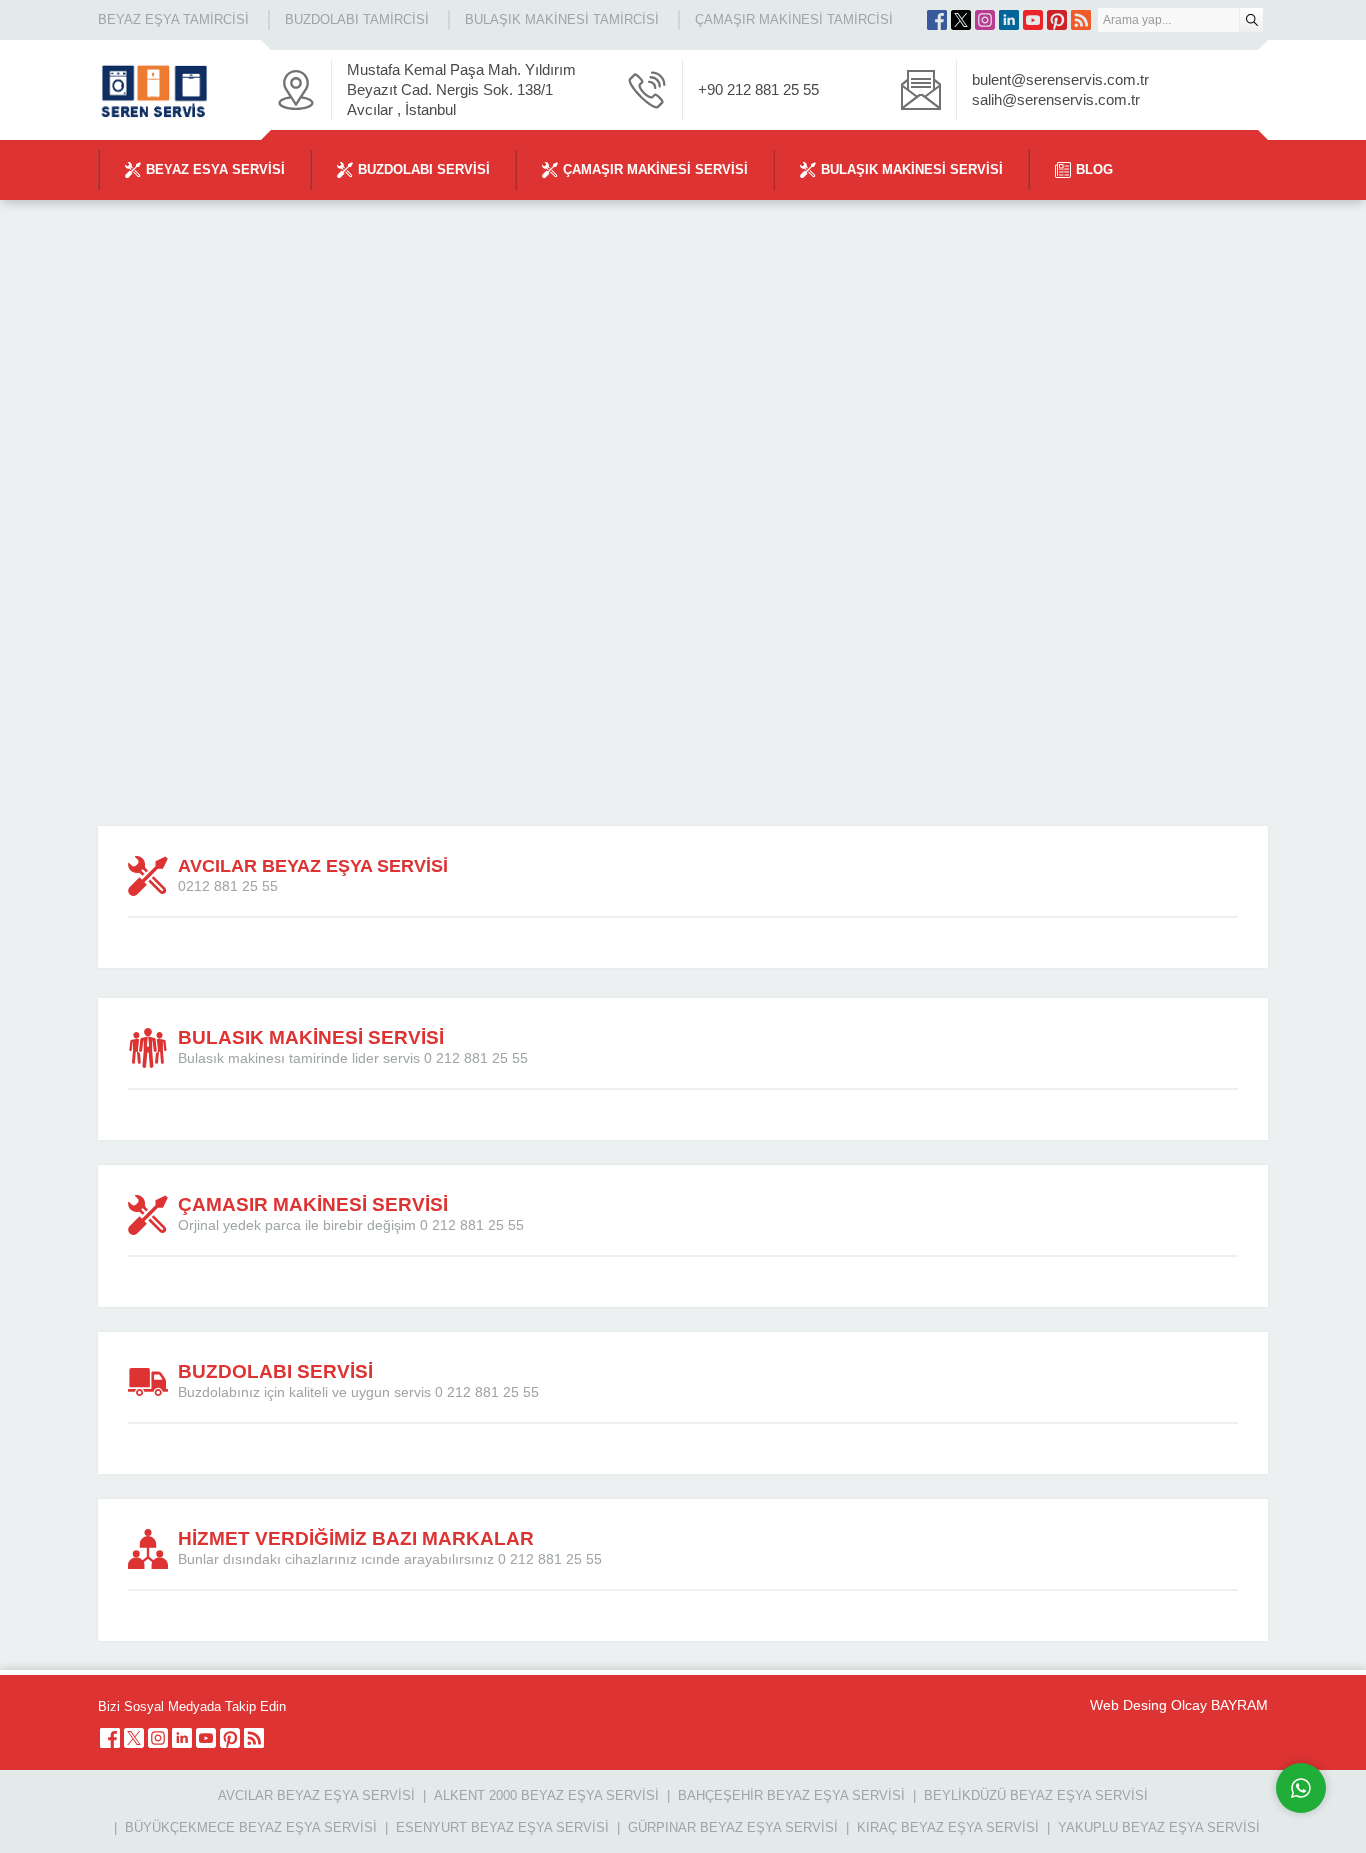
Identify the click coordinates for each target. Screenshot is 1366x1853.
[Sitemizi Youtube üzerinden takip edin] (1033, 20)
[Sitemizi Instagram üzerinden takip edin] (985, 20)
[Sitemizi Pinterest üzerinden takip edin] (1057, 20)
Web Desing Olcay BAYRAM (1179, 1705)
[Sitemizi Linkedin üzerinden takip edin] (1009, 20)
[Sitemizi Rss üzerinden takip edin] (1081, 20)
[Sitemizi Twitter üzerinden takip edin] (961, 20)
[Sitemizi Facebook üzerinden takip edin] (937, 20)
